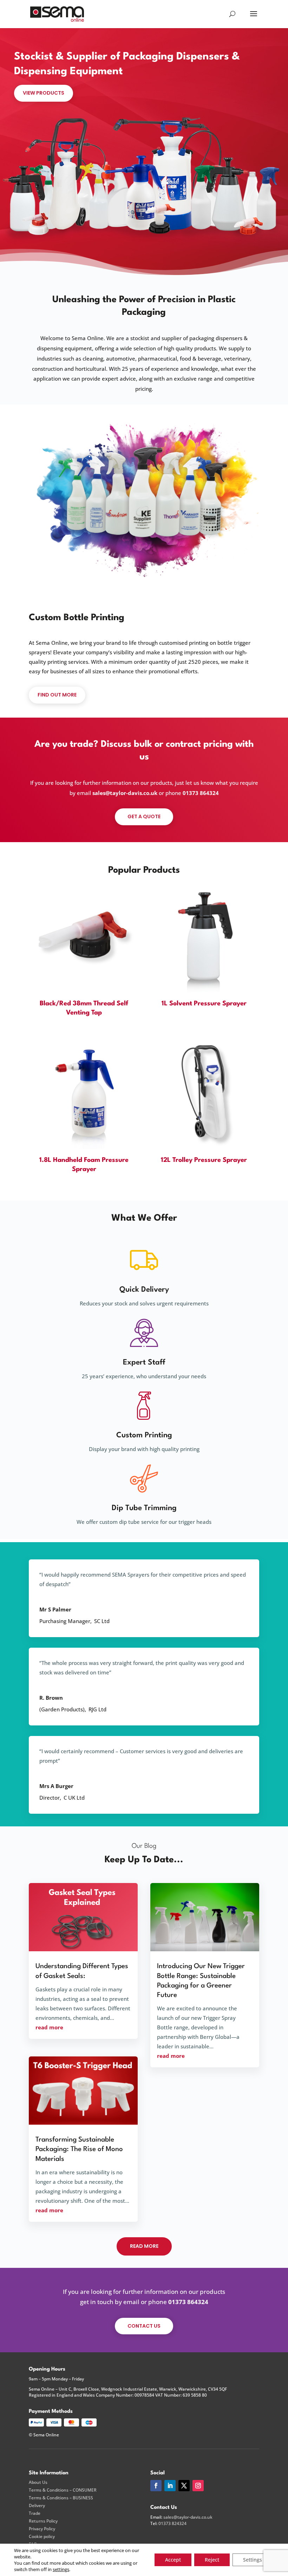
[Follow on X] (184, 2486)
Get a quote (144, 816)
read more (49, 2027)
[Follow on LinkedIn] (170, 2486)
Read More (144, 2246)
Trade (35, 2513)
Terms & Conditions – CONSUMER (63, 2490)
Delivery (37, 2506)
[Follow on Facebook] (156, 2486)
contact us (144, 2326)
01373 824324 (172, 2523)
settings (61, 2569)
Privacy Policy (42, 2529)
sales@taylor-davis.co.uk (125, 793)
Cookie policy (42, 2537)
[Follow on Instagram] (198, 2486)
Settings (253, 2560)
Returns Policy (43, 2521)
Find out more (57, 695)
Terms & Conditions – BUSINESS (61, 2498)
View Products (44, 93)
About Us (38, 2482)
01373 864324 (201, 793)
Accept (173, 2560)
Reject (212, 2560)
